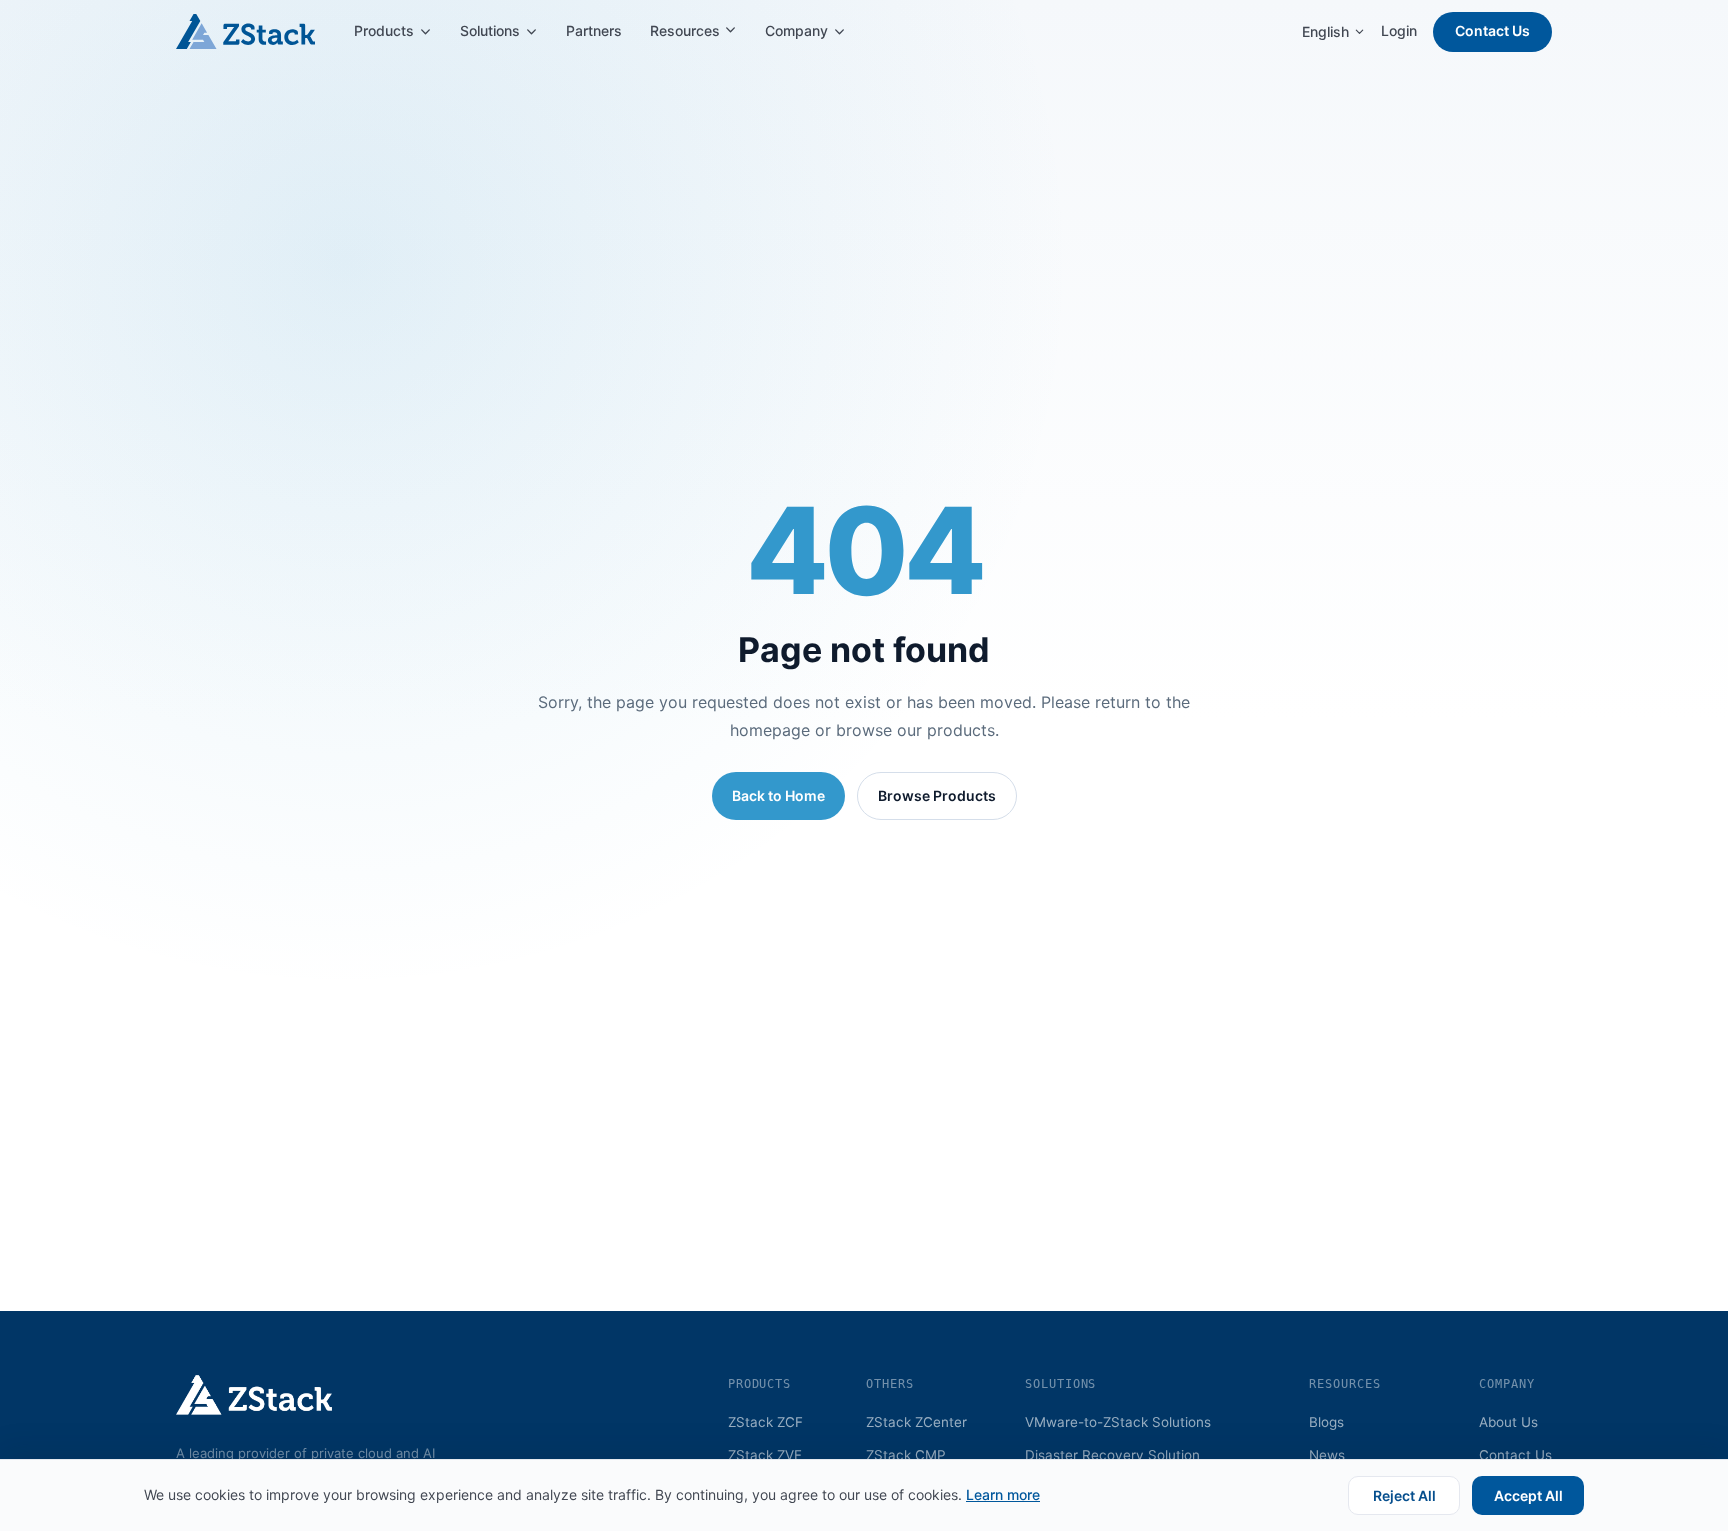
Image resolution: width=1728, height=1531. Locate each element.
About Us (1508, 1422)
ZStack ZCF (765, 1422)
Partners (594, 30)
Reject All (1404, 1495)
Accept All (1528, 1495)
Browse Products (937, 795)
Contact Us (1492, 30)
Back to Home (778, 795)
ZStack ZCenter (916, 1422)
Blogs (1326, 1422)
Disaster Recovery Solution (1112, 1455)
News (1327, 1455)
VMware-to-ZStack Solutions (1118, 1422)
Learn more (1003, 1494)
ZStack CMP (906, 1455)
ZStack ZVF (765, 1455)
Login (1399, 30)
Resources (687, 30)
